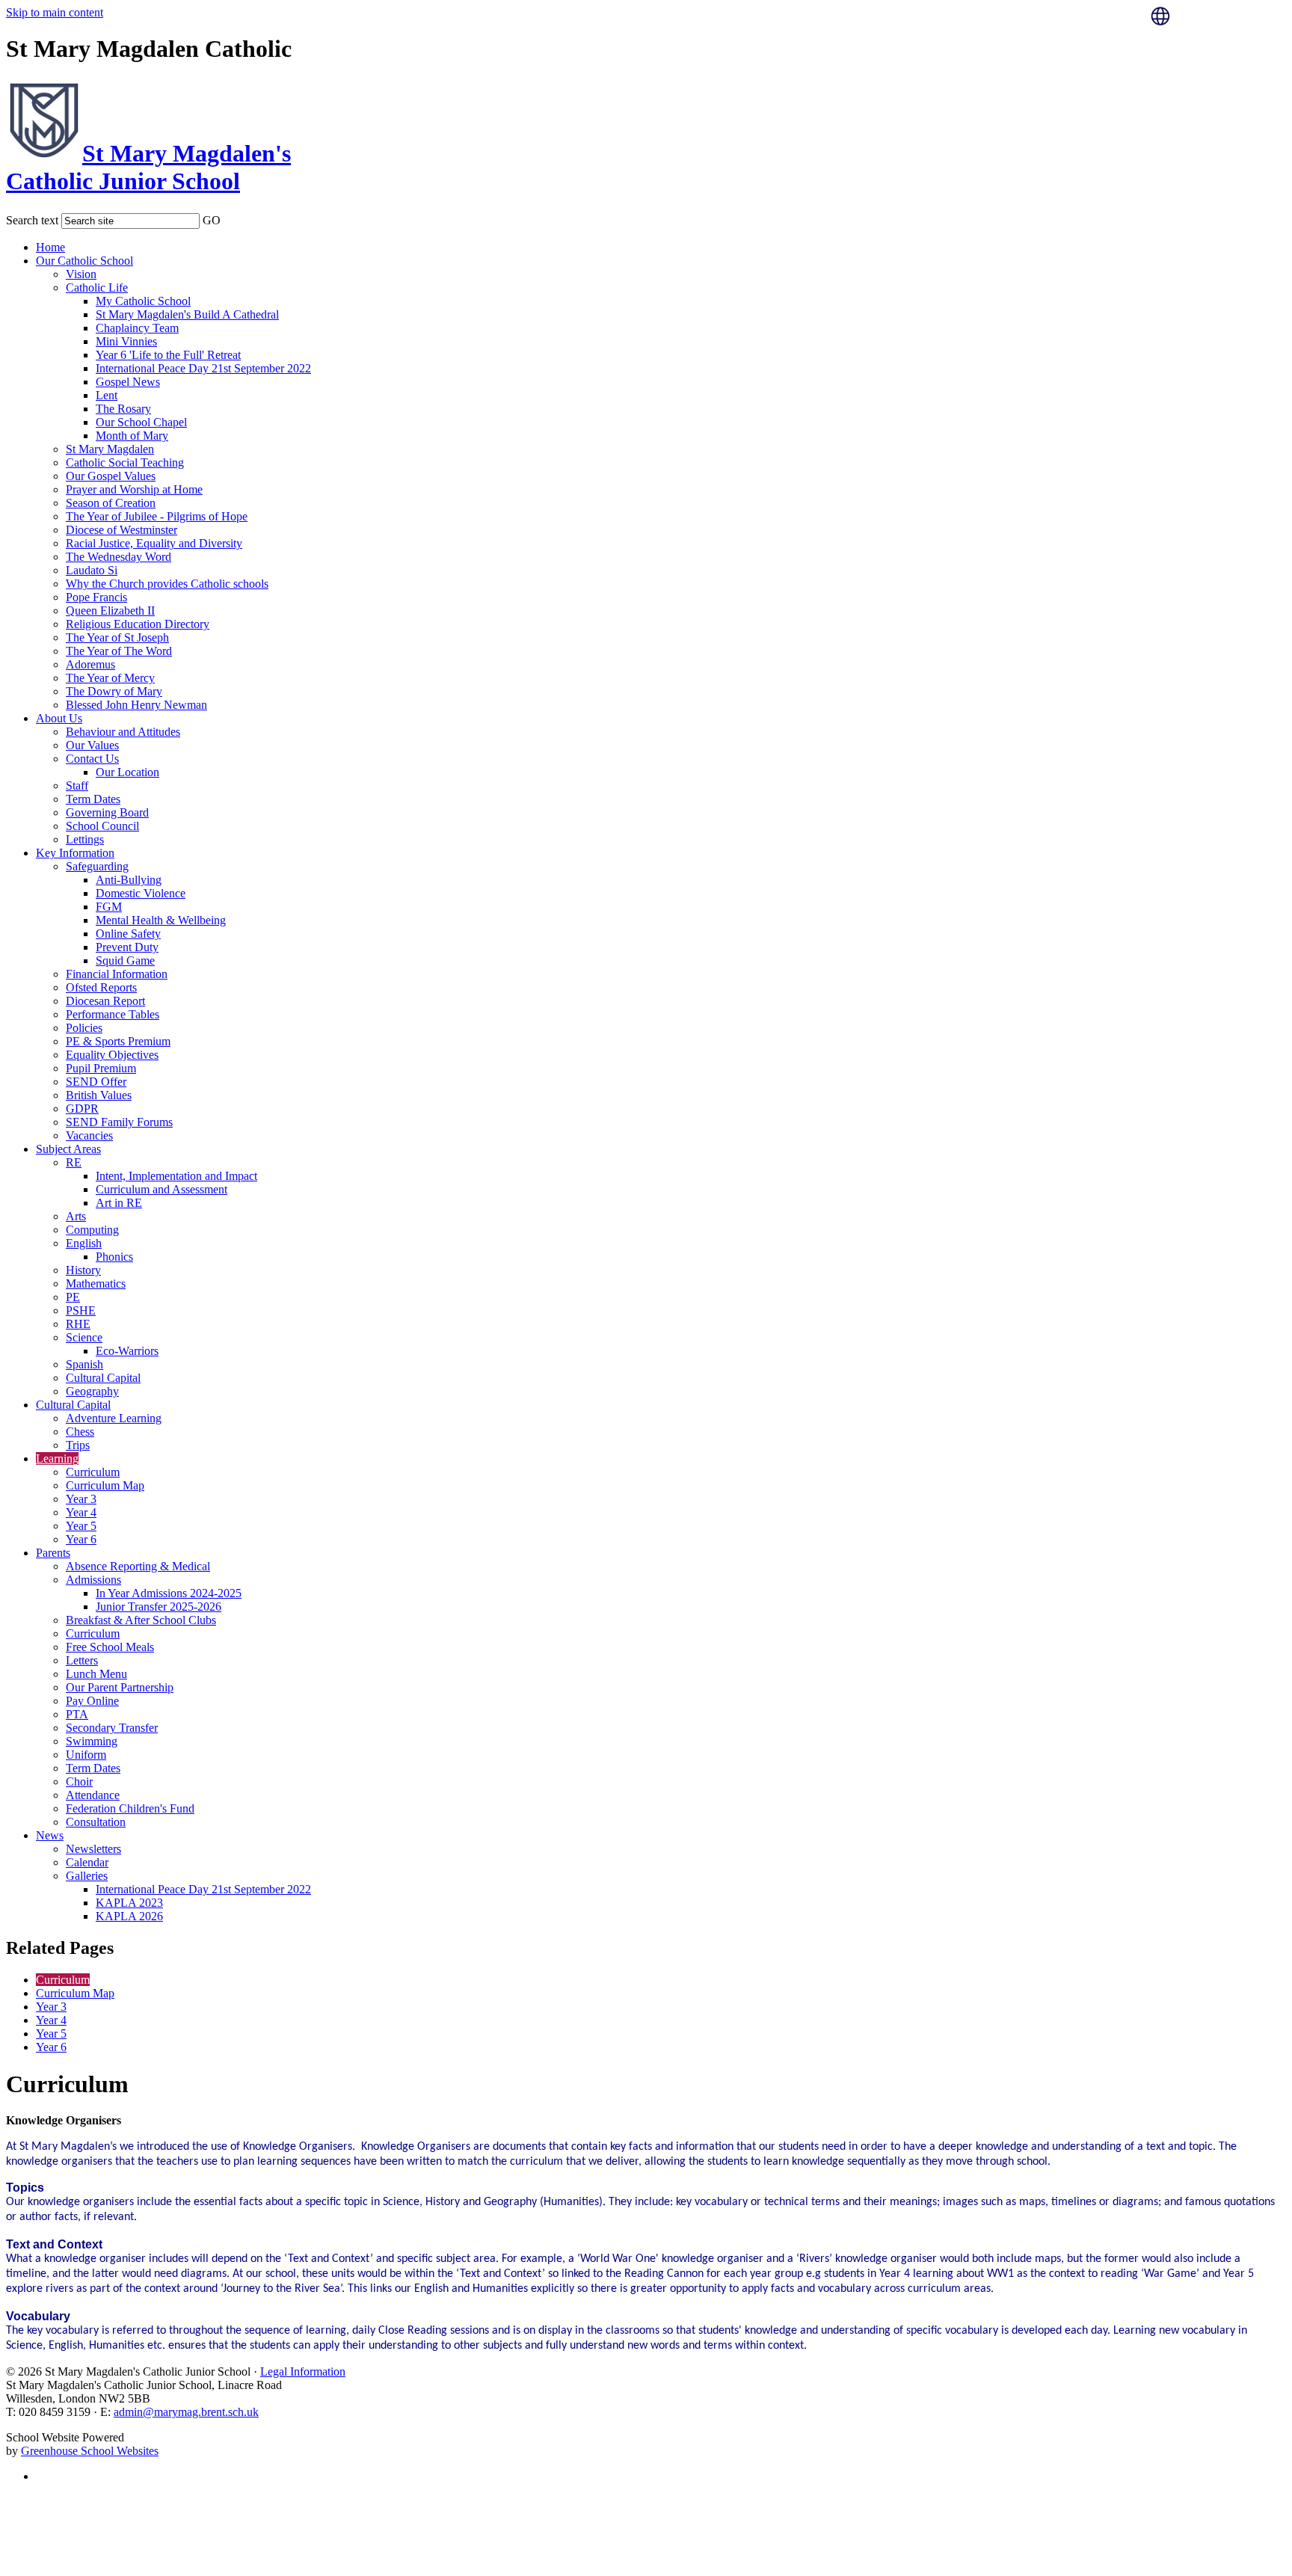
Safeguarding (97, 866)
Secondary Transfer (112, 1728)
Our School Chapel (141, 422)
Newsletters (93, 1849)
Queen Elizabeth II (110, 611)
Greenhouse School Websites (90, 2451)
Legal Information (303, 2371)
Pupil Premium (101, 1068)
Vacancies (89, 1135)
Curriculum (93, 1472)
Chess (80, 1432)
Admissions (93, 1580)
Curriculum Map (105, 1485)
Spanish (84, 1364)
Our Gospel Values (111, 476)
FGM (109, 907)
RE (74, 1162)
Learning (57, 1458)
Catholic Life (97, 288)
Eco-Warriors (127, 1351)
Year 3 (81, 1499)
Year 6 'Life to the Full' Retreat (168, 355)
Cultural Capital (103, 1378)
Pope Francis (96, 597)
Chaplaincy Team (137, 328)
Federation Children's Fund (130, 1808)
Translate (1202, 53)
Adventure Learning (114, 1418)
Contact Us (92, 759)
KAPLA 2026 (129, 1916)
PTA (77, 1714)
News (50, 1835)
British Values (99, 1095)
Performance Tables (113, 1014)
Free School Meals (110, 1647)
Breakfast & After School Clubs (141, 1620)
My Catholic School (143, 301)
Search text (32, 220)
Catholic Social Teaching (125, 462)
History (83, 1270)
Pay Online (92, 1701)
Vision (81, 274)
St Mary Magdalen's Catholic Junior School (148, 167)
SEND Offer (96, 1082)
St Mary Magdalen (110, 449)
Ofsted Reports (101, 987)
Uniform (86, 1755)
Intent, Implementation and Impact (176, 1176)
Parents (53, 1553)
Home (50, 247)
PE (73, 1297)
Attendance (93, 1795)
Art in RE (119, 1203)
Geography (92, 1391)
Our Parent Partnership (120, 1687)
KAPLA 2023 (129, 1903)
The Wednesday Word (119, 557)
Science (84, 1337)
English (84, 1243)
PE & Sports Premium (118, 1041)
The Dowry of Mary (114, 691)
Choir (79, 1782)
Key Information (75, 853)
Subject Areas (68, 1149)
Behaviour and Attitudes (123, 732)
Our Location (127, 772)
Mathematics (96, 1284)
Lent (107, 395)
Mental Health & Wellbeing (161, 920)
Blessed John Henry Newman (136, 705)
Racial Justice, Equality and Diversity (154, 543)
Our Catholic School (84, 261)
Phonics (114, 1257)
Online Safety (128, 934)
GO (212, 220)
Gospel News (128, 382)
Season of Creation (111, 503)
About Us (59, 718)
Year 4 (81, 1512)
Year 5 (81, 1526)
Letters (82, 1660)
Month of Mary (132, 436)
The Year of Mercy (110, 678)
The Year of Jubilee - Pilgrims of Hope (157, 516)
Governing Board (107, 812)
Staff (77, 786)
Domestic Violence (141, 893)
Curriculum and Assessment (161, 1189)
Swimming (92, 1741)
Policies (84, 1028)
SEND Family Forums (119, 1122)
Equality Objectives (112, 1055)
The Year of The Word (119, 651)
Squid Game (125, 960)
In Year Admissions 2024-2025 (169, 1593)
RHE (78, 1324)
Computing (92, 1230)
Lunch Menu (96, 1674)
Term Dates (93, 799)
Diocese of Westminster (121, 530)
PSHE (81, 1310)
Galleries (87, 1876)
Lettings (85, 839)
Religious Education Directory (138, 624)
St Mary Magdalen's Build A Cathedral (187, 314)
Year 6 (81, 1539)
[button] (230, 218)
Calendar (87, 1862)
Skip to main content (55, 12)
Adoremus (90, 664)
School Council (102, 826)
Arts (76, 1216)
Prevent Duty (127, 947)
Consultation (96, 1822)
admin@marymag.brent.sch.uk (186, 2412)
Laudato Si (92, 570)
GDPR (82, 1109)
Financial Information (117, 974)
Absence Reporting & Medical (138, 1566)
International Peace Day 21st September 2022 (203, 368)
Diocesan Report (105, 1001)
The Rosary (123, 409)
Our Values (92, 745)
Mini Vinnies (126, 341)
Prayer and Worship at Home (134, 489)
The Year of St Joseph (117, 637)
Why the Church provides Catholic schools (167, 584)
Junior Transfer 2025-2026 (159, 1607)
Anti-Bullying (129, 880)
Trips (78, 1445)
